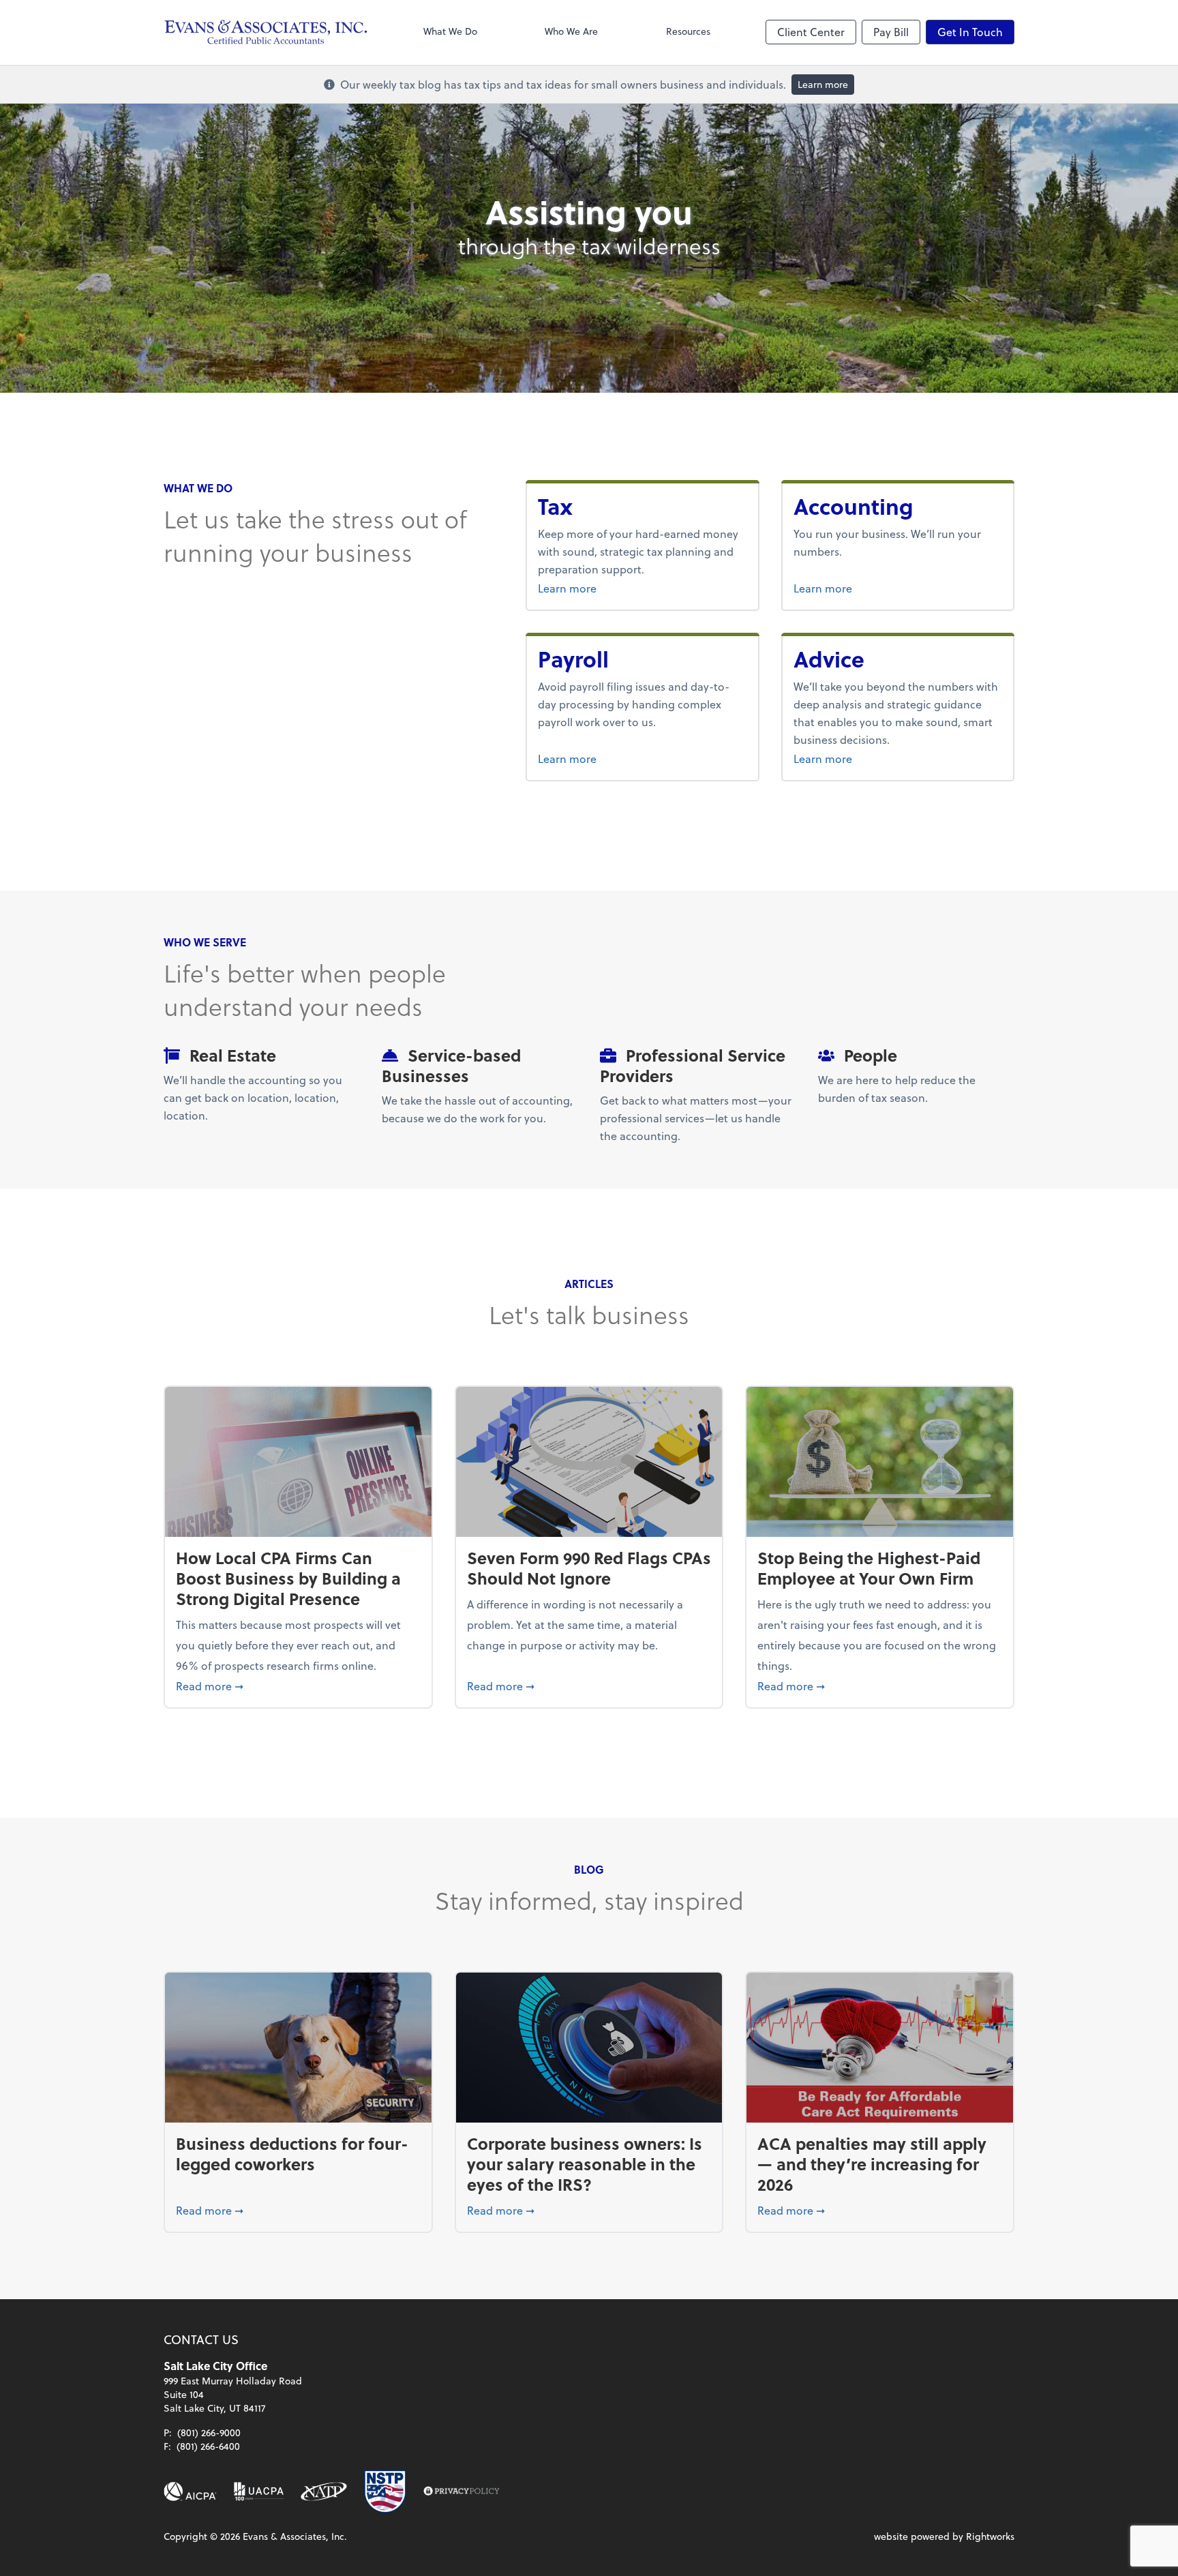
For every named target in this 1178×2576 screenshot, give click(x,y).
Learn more (823, 84)
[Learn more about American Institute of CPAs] (190, 2491)
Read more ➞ (298, 1686)
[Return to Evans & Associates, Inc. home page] (266, 32)
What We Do (450, 31)
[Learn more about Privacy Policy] (462, 2491)
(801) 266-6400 (208, 2446)
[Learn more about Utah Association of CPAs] (259, 2491)
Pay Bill (891, 32)
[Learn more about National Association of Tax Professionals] (324, 2491)
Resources (688, 31)
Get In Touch (970, 32)
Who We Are (571, 31)
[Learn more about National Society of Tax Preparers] (385, 2491)
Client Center (811, 32)
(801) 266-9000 (209, 2432)
